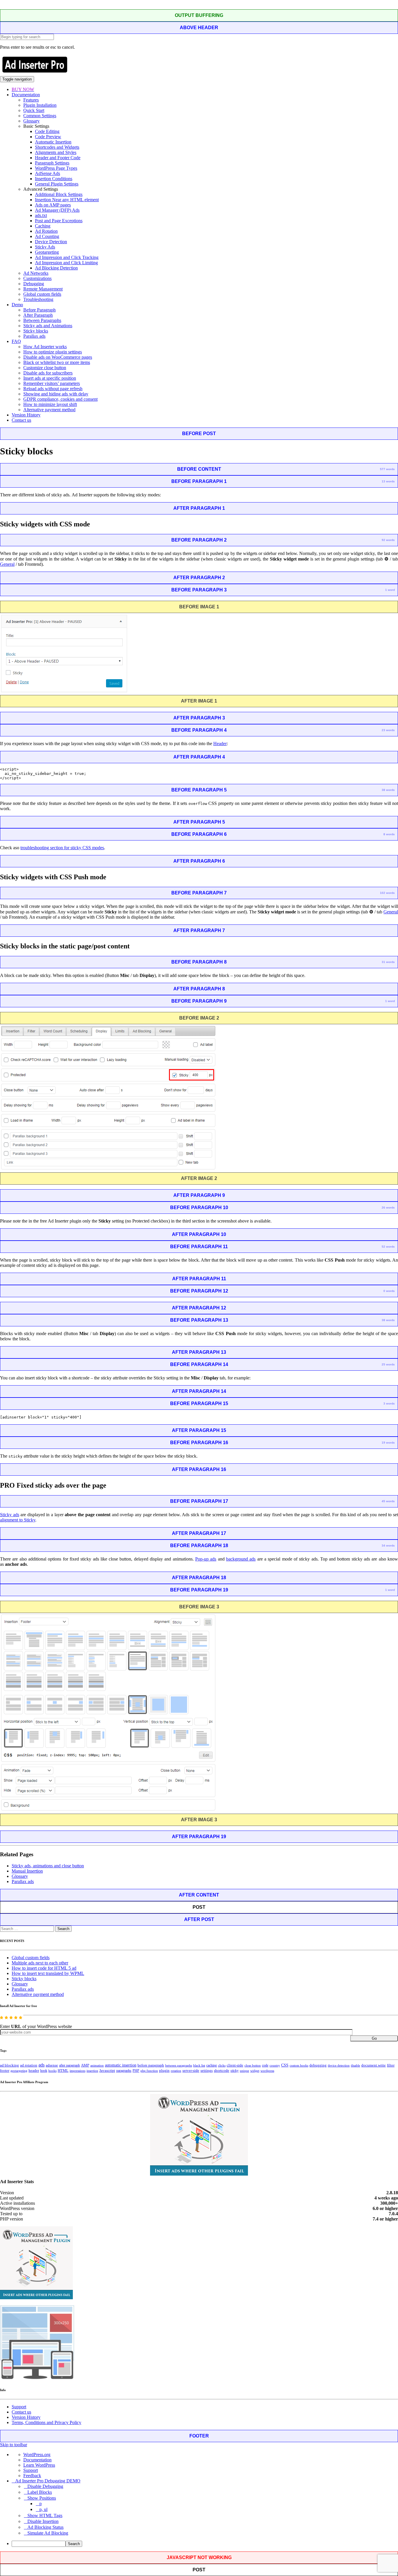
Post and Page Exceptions (59, 221)
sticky (235, 2071)
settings (207, 2070)
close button (253, 2065)
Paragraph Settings (52, 163)
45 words (388, 1501)
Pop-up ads (206, 1559)
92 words (388, 540)
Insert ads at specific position (50, 378)
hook (44, 2071)
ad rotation (29, 2065)
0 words (389, 1291)
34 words (388, 1546)
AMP (85, 2065)
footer (5, 2071)
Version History (26, 415)
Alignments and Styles (56, 152)
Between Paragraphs (42, 320)
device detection (339, 2065)
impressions (78, 2071)
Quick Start (34, 110)
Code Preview (48, 137)
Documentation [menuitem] (37, 2460)
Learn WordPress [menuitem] (39, 2465)
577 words (387, 469)
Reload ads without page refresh (53, 389)
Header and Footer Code (58, 158)
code (265, 2065)
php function (149, 2071)
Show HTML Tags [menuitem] (45, 2515)
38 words (388, 790)
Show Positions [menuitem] (42, 2498)
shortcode (222, 2071)
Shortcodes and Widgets (57, 147)
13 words (388, 481)
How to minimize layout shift (50, 404)
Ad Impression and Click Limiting (66, 263)
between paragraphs (179, 2065)
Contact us (21, 420)
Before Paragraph (39, 310)
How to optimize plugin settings (53, 352)
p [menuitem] (40, 2504)
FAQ (16, 341)
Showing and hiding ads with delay (56, 394)
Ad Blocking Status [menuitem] (45, 2527)
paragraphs (124, 2071)
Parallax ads (34, 336)
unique (244, 2071)
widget (255, 2071)
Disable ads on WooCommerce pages (58, 357)
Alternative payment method (49, 410)
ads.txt (41, 215)
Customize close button (45, 368)
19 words (388, 1443)
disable (355, 2065)
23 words (388, 730)
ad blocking (9, 2065)
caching (212, 2065)
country (275, 2065)
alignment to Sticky (18, 1520)
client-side (235, 2065)
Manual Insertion (27, 1871)
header (34, 2071)
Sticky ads (10, 1515)
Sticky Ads (45, 247)
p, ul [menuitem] (43, 2509)
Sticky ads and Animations (48, 326)
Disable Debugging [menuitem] (45, 2486)
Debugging (34, 284)
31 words (388, 962)
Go (374, 2038)
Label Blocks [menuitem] (40, 2492)
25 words (388, 1364)
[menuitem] (205, 2544)
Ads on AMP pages (53, 205)
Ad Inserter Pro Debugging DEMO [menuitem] (48, 2481)
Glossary (31, 121)
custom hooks (299, 2065)
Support (19, 2407)
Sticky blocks (36, 331)
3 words (389, 1403)
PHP (136, 2071)
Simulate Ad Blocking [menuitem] (48, 2533)
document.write (374, 2065)
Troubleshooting (38, 299)
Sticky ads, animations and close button (48, 1866)
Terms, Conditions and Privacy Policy (46, 2422)
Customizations (37, 278)
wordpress (267, 2071)
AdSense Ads (47, 173)
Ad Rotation (46, 231)
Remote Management (43, 289)
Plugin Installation (40, 105)
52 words (388, 1247)
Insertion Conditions (54, 179)
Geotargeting (47, 252)
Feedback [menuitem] (32, 2476)
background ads (241, 1559)
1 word (390, 590)
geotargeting (19, 2071)
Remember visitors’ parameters (52, 383)
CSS (285, 2065)
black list (199, 2065)
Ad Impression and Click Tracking (67, 257)
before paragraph (151, 2065)
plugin (164, 2071)
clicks (222, 2065)
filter (391, 2065)
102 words (387, 893)
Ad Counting (47, 236)
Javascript (107, 2071)
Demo (17, 305)
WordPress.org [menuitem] (37, 2455)
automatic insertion (121, 2065)
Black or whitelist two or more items (57, 362)
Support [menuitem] (31, 2470)
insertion (92, 2071)
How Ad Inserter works (45, 347)
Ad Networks (36, 273)
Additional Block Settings (59, 194)
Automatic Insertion (53, 142)
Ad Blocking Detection (56, 268)
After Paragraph (38, 315)
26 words (388, 1208)
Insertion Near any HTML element (67, 200)
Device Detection (51, 242)
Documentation (26, 95)
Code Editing (47, 131)
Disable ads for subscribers (48, 373)
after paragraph (69, 2065)
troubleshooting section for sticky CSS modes (62, 848)
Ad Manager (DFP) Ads (57, 210)
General (7, 564)
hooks (52, 2071)
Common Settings (40, 116)
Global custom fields (42, 294)
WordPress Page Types (56, 168)
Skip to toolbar (14, 2445)
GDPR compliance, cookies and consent (60, 399)
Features (31, 100)
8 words (389, 834)
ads (42, 2065)
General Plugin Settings (57, 184)
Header (220, 744)
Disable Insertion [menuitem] (43, 2521)
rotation (176, 2071)
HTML (63, 2070)
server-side (191, 2071)
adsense (52, 2065)
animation (97, 2065)
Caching (43, 226)
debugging (318, 2065)
